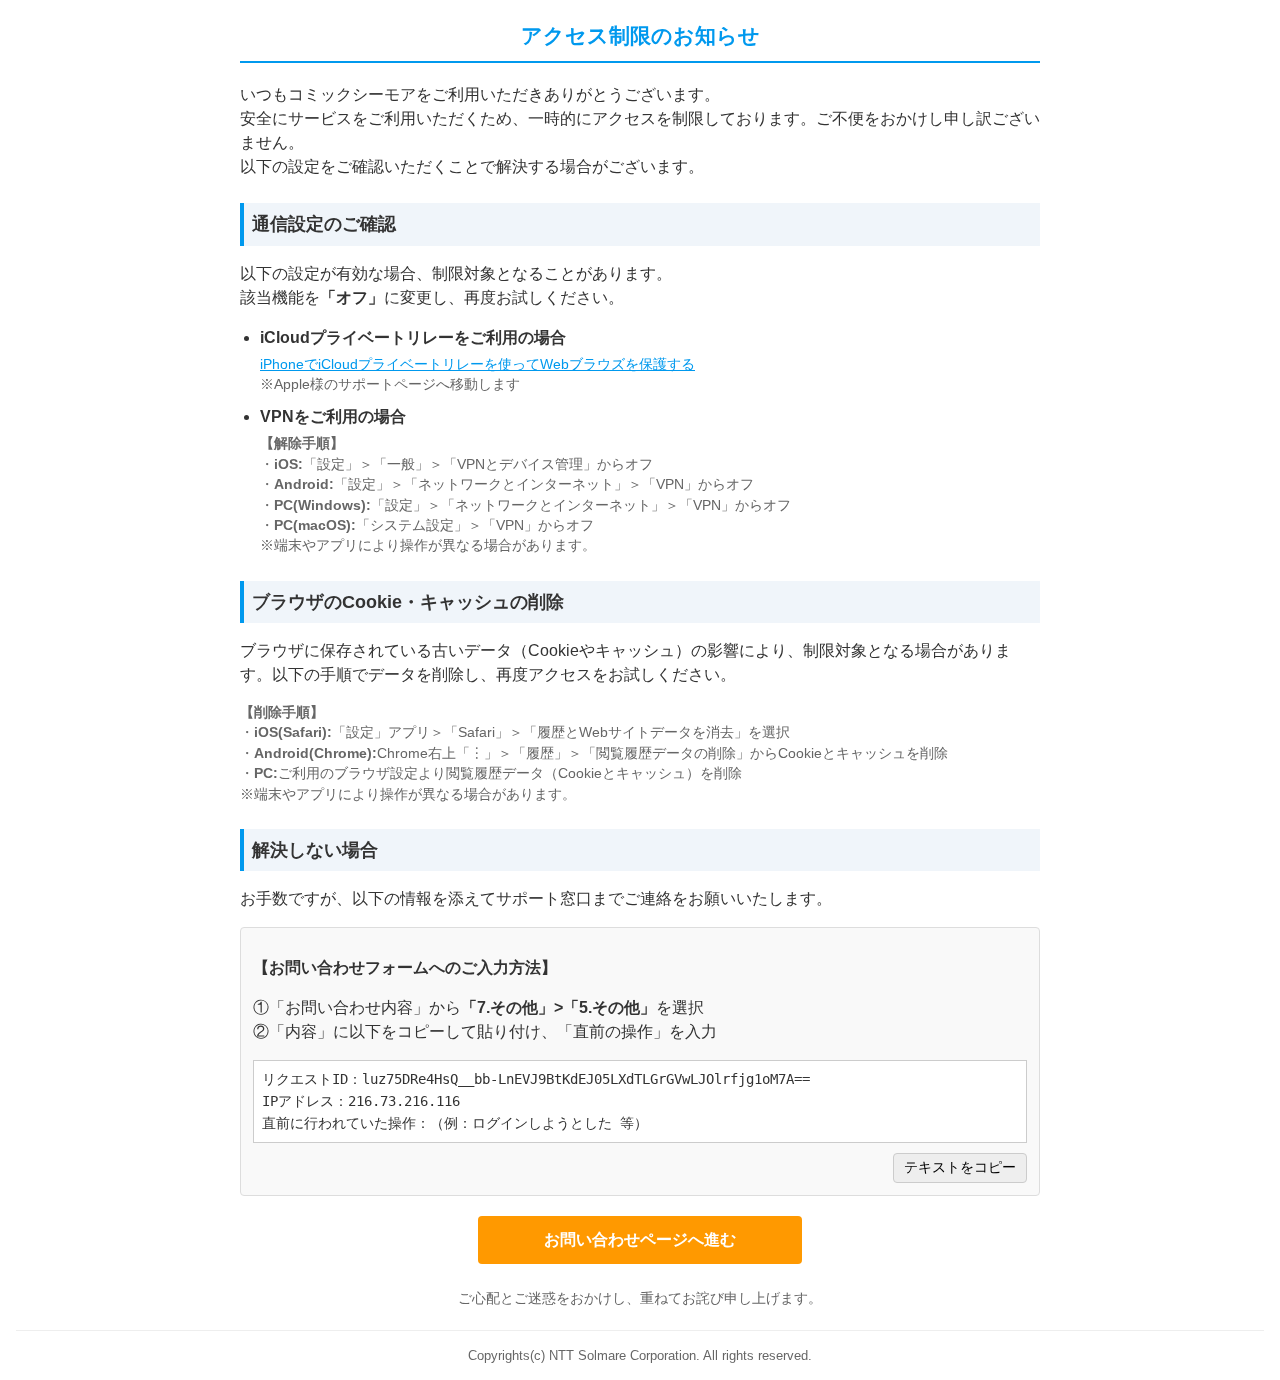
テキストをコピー (960, 1167)
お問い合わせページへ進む (640, 1239)
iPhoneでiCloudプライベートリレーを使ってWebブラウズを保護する (477, 364)
